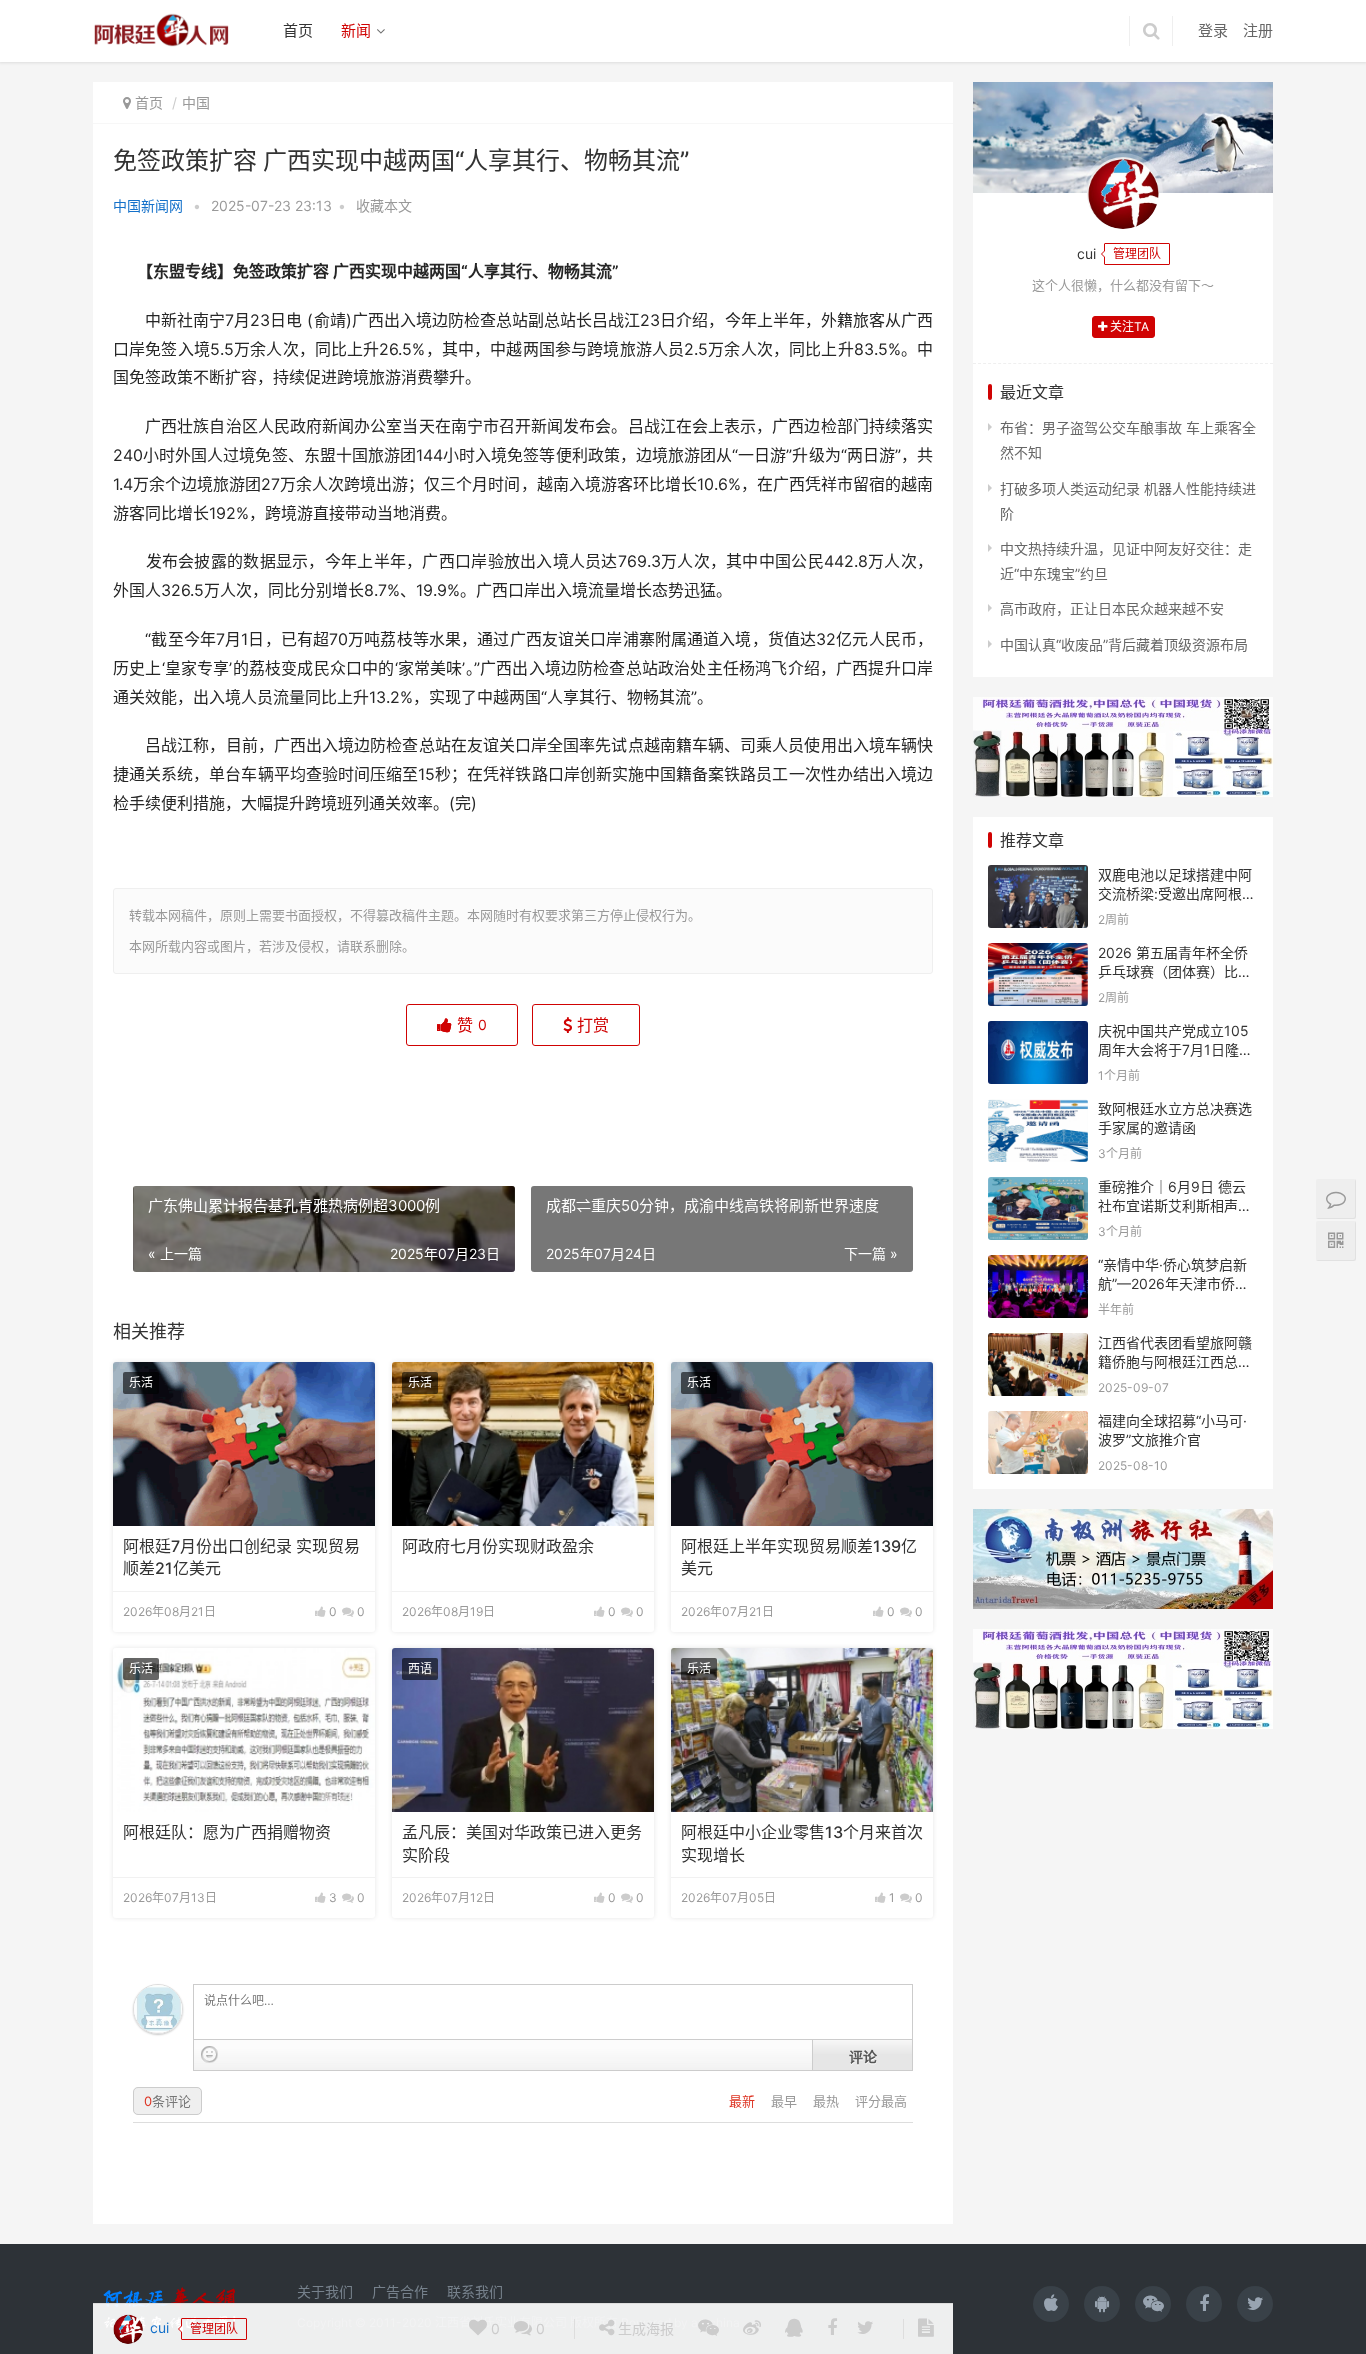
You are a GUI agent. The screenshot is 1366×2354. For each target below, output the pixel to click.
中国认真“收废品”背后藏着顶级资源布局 (1124, 644)
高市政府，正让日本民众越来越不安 (1112, 608)
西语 (420, 1668)
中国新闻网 (148, 205)
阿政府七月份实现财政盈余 (498, 1546)
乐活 (141, 1382)
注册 (1258, 30)
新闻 (356, 30)
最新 (744, 2101)
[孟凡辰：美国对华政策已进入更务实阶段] (523, 1730)
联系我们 (475, 2291)
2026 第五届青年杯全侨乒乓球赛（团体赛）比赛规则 (1175, 972)
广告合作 (400, 2291)
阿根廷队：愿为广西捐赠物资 (227, 1832)
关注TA (1128, 326)
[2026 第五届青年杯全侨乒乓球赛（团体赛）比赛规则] (1038, 955)
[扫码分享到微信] (708, 1102)
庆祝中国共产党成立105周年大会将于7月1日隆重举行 (1175, 1050)
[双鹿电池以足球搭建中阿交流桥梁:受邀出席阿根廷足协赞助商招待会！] (1038, 877)
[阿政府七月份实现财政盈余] (523, 1444)
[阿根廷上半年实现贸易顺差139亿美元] (802, 1444)
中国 (196, 102)
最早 (786, 2101)
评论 (863, 2056)
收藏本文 (384, 205)
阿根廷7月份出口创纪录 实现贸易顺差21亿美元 (241, 1557)
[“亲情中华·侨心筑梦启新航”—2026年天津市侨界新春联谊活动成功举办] (1038, 1267)
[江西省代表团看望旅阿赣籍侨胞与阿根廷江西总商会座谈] (1038, 1345)
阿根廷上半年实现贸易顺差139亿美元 (799, 1557)
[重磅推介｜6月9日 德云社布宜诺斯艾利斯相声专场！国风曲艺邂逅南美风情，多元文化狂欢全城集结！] (1038, 1189)
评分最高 (881, 2101)
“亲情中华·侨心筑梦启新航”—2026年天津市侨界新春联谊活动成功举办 (1173, 1284)
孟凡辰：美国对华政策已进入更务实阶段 (522, 1843)
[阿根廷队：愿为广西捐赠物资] (244, 1730)
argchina (715, 2322)
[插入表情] (209, 2054)
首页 (298, 30)
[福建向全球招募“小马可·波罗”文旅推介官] (1038, 1423)
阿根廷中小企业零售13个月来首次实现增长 (802, 1843)
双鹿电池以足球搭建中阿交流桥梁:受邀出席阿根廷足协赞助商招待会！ (1177, 894)
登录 (1213, 30)
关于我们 (325, 2291)
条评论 (167, 2101)
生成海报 (644, 1101)
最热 (828, 2101)
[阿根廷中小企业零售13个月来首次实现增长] (802, 1730)
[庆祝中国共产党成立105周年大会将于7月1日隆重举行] (1038, 1033)
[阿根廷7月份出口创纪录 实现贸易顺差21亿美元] (244, 1444)
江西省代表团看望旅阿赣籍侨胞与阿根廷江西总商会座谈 (1175, 1362)
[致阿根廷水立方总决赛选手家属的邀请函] (1038, 1111)
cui (157, 1100)
